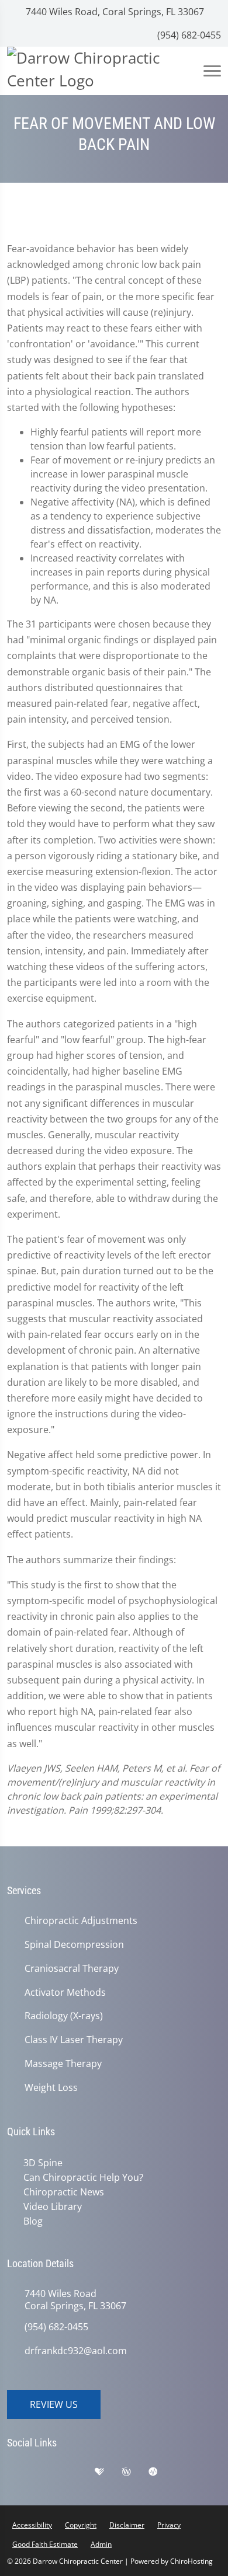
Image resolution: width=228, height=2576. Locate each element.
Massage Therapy (63, 2064)
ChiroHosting (191, 2558)
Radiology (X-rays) (64, 2016)
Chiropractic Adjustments (81, 1921)
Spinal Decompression (74, 1945)
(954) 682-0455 (188, 35)
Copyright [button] (81, 2522)
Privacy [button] (169, 2522)
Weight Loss (51, 2088)
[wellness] (135, 2472)
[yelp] (80, 2472)
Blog (31, 2219)
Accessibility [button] (32, 2522)
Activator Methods (65, 1993)
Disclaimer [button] (127, 2522)
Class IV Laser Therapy (74, 2040)
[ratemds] (162, 2472)
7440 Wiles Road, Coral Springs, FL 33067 (114, 12)
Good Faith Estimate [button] (45, 2541)
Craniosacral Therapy (72, 1969)
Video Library (50, 2205)
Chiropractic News (61, 2191)
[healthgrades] (108, 2472)
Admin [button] (101, 2541)
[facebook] (51, 2472)
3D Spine (41, 2163)
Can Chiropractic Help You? (81, 2177)
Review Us (54, 2401)
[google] (22, 2472)
